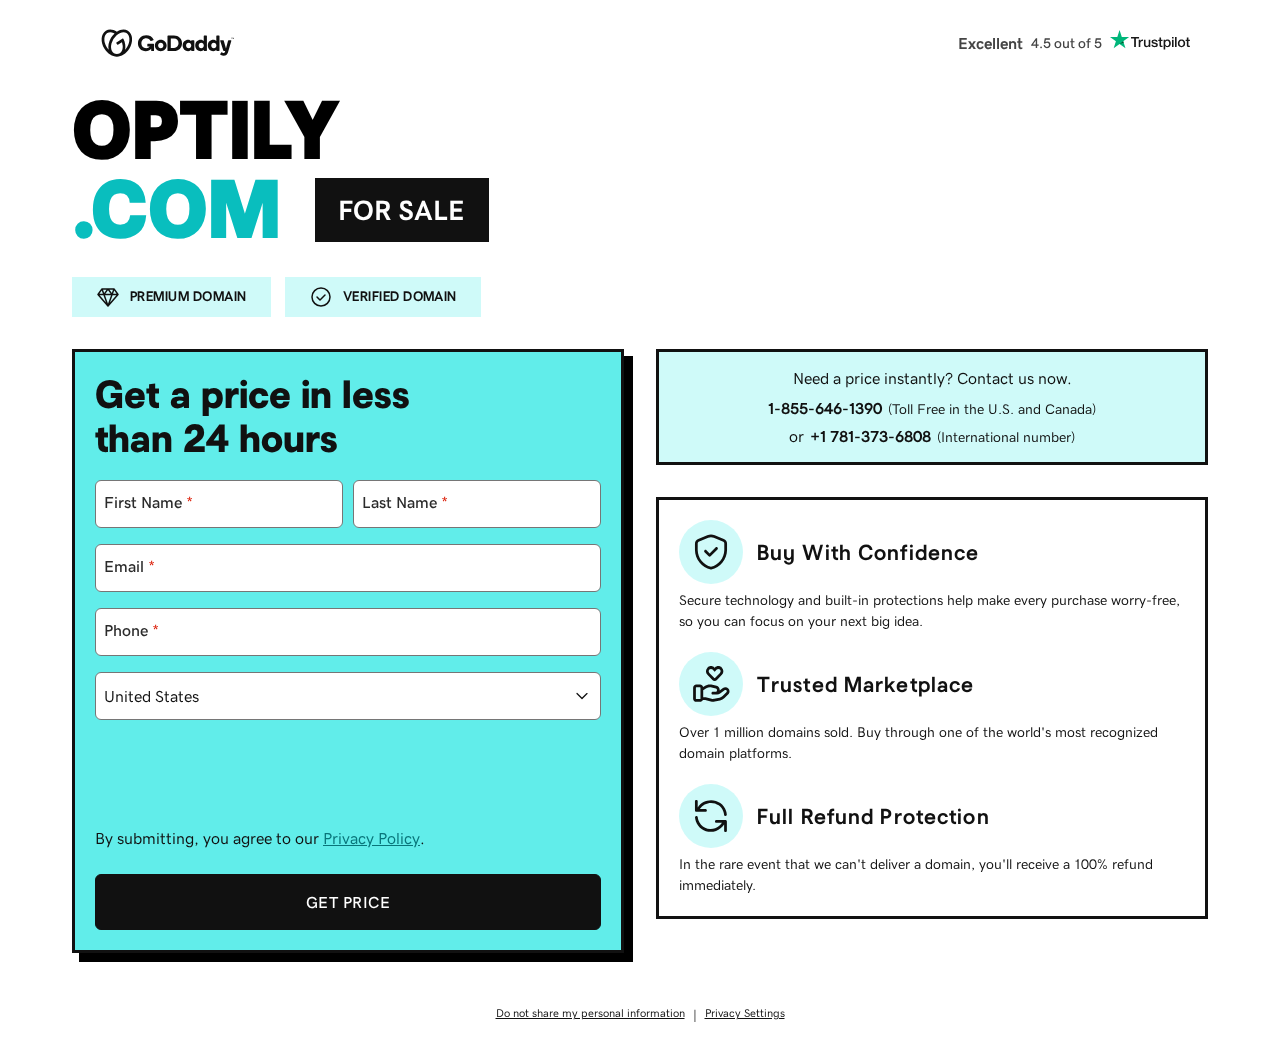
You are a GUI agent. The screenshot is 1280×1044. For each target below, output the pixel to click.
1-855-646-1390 (825, 408)
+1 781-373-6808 (870, 436)
